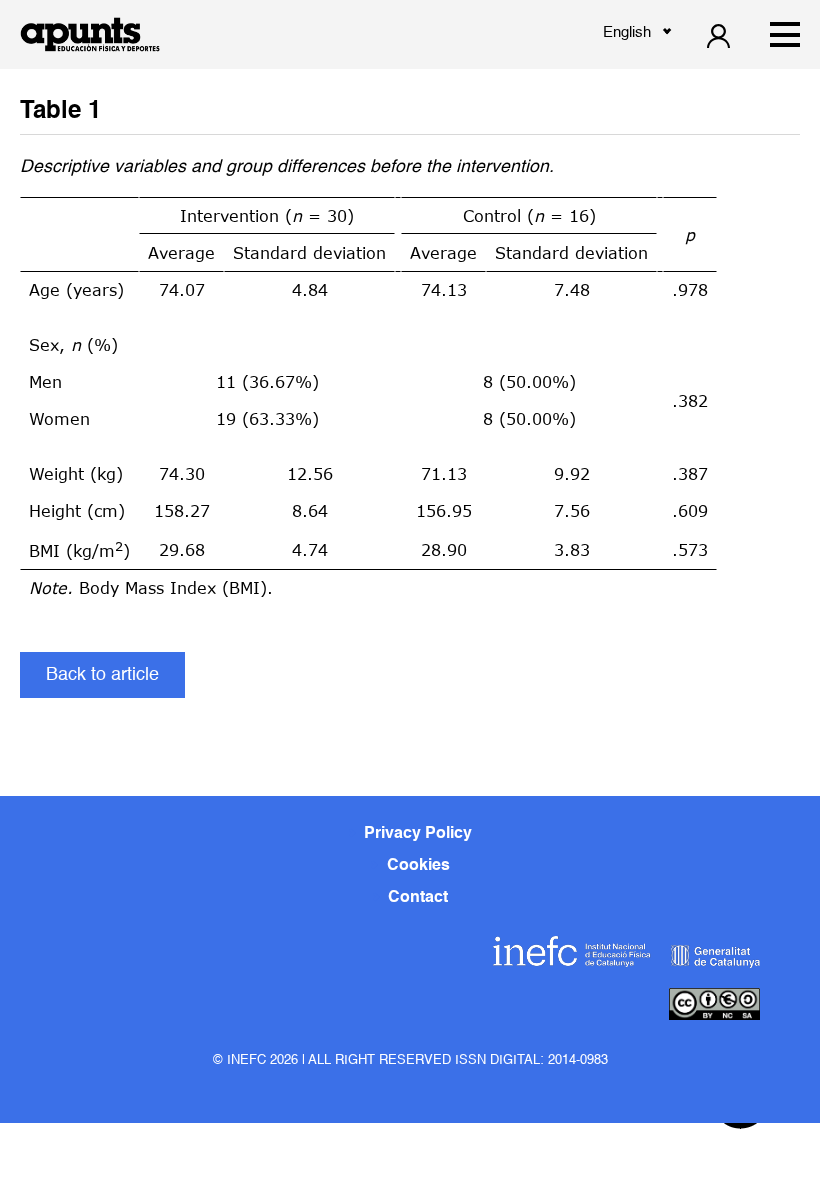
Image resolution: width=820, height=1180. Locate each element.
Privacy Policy (418, 834)
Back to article (102, 675)
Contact (418, 898)
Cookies (418, 866)
